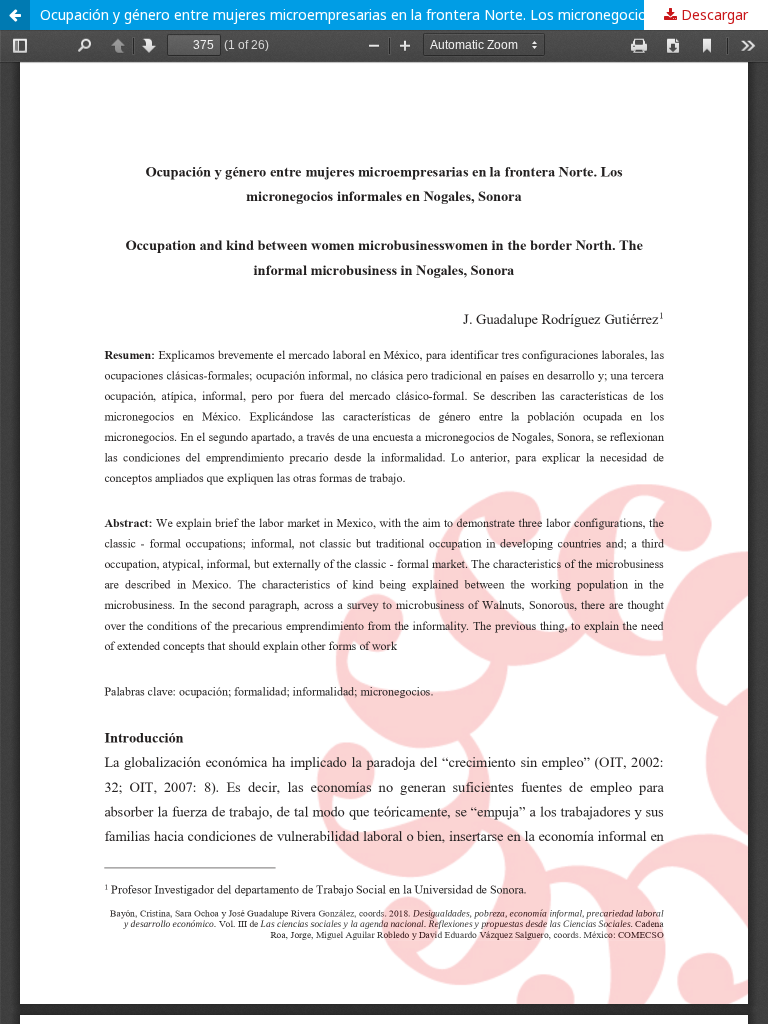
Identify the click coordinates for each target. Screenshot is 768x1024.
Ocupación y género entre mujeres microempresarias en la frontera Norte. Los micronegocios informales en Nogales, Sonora (404, 14)
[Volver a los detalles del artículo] (15, 15)
